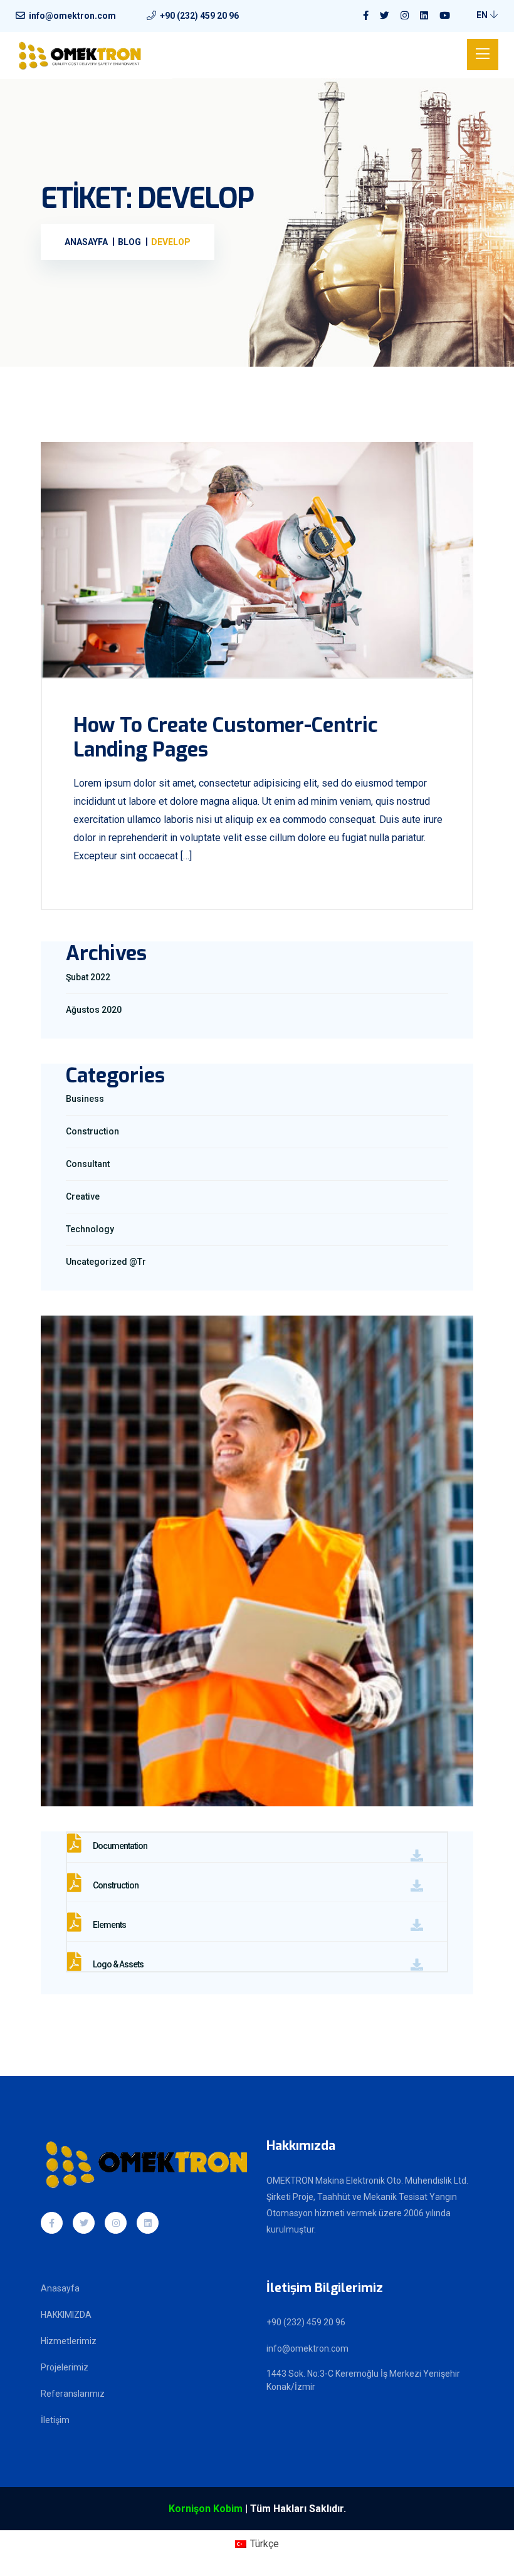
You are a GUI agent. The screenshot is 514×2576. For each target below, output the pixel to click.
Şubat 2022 (88, 977)
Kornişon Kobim (206, 2509)
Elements (109, 1925)
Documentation (119, 1846)
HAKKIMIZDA (66, 2315)
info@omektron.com (72, 16)
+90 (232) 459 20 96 (199, 16)
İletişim (55, 2420)
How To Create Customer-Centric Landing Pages (225, 737)
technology (90, 1229)
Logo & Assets (118, 1964)
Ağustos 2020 (94, 1010)
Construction (92, 1131)
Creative (83, 1196)
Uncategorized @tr (106, 1262)
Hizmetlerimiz (69, 2341)
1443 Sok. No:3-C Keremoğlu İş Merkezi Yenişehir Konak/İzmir (363, 2380)
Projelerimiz (65, 2367)
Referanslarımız (73, 2394)
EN (483, 15)
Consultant (88, 1164)
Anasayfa (60, 2288)
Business (85, 1099)
